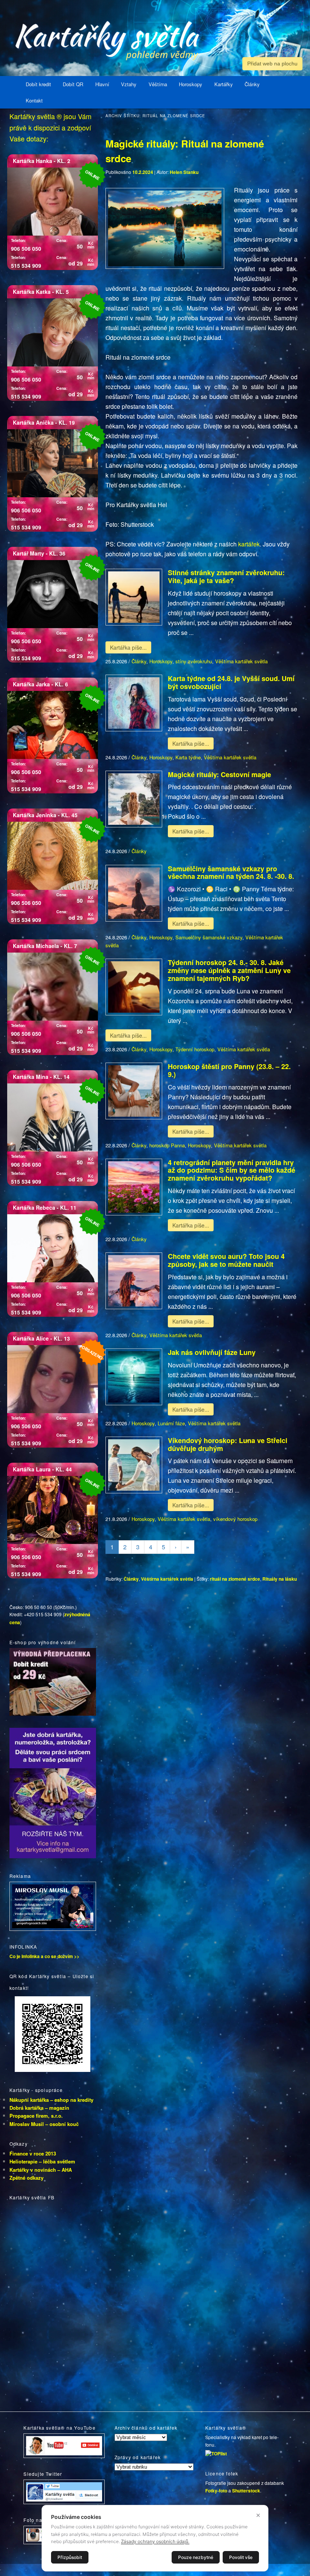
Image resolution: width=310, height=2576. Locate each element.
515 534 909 (26, 265)
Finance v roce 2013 (33, 2153)
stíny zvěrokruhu (194, 661)
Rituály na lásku (280, 1579)
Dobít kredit (38, 84)
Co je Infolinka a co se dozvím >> (44, 1956)
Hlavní (102, 84)
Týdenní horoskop (195, 1049)
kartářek (249, 544)
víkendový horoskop (235, 1519)
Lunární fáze (171, 1423)
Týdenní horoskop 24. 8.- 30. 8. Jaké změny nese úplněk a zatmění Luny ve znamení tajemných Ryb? (229, 970)
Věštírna (158, 84)
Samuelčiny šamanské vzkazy (209, 937)
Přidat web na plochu (272, 64)
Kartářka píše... (128, 647)
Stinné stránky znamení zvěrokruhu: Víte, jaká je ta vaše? (226, 576)
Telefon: (19, 240)
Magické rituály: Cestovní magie (219, 774)
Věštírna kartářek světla (241, 661)
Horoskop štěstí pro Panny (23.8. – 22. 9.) (229, 1070)
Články (252, 84)
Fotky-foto (216, 2491)
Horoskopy (191, 84)
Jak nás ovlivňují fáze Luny (212, 1352)
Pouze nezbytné (196, 2557)
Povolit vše (241, 2557)
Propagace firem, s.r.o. (36, 2116)
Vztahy (129, 84)
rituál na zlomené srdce (235, 1579)
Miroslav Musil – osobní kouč (44, 2124)
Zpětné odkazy (26, 2178)
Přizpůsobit (70, 2557)
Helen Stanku (184, 172)
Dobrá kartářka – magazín (39, 2108)
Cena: (62, 240)
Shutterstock (246, 2491)
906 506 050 (26, 248)
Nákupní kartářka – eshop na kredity (51, 2100)
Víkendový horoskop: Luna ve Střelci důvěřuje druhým (228, 1444)
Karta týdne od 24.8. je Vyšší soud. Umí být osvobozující (231, 682)
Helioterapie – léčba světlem (42, 2161)
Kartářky (224, 84)
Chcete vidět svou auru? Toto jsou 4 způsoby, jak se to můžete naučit (226, 1260)
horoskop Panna (167, 1145)
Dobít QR (73, 84)
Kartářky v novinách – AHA (41, 2170)
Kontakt (34, 100)
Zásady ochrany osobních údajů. (155, 2541)
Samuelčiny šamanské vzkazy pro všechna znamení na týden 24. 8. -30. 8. (231, 873)
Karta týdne (188, 757)
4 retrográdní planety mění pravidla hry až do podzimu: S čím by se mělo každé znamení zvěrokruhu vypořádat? (232, 1170)
